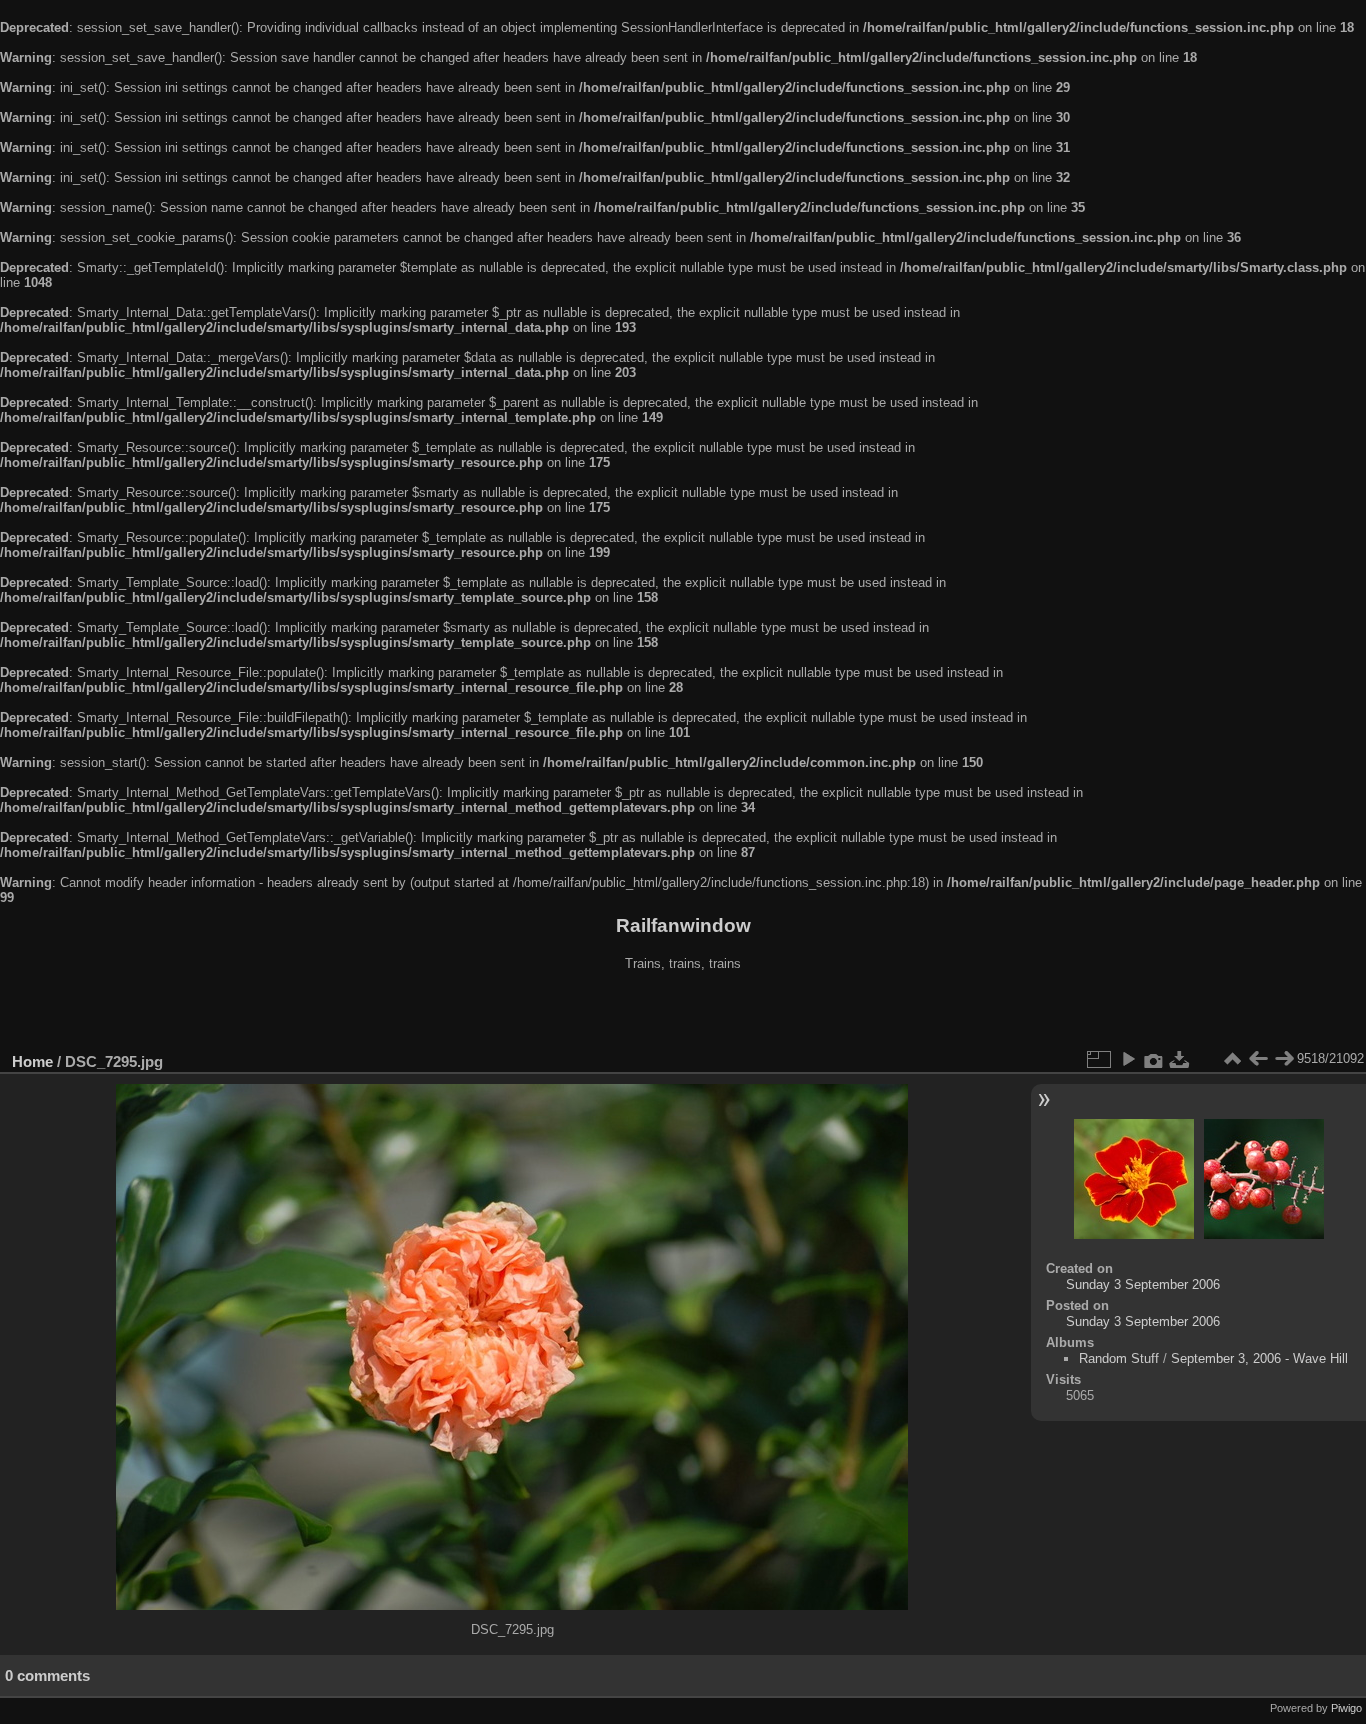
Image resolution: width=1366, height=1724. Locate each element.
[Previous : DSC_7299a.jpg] (1258, 1059)
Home (32, 1061)
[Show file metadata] (1154, 1059)
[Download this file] (1180, 1059)
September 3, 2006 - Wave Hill (1259, 1358)
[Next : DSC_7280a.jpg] (1284, 1059)
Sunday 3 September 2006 (1143, 1284)
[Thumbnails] (1232, 1059)
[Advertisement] (683, 1014)
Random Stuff (1119, 1358)
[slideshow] (1128, 1059)
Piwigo (1346, 1708)
